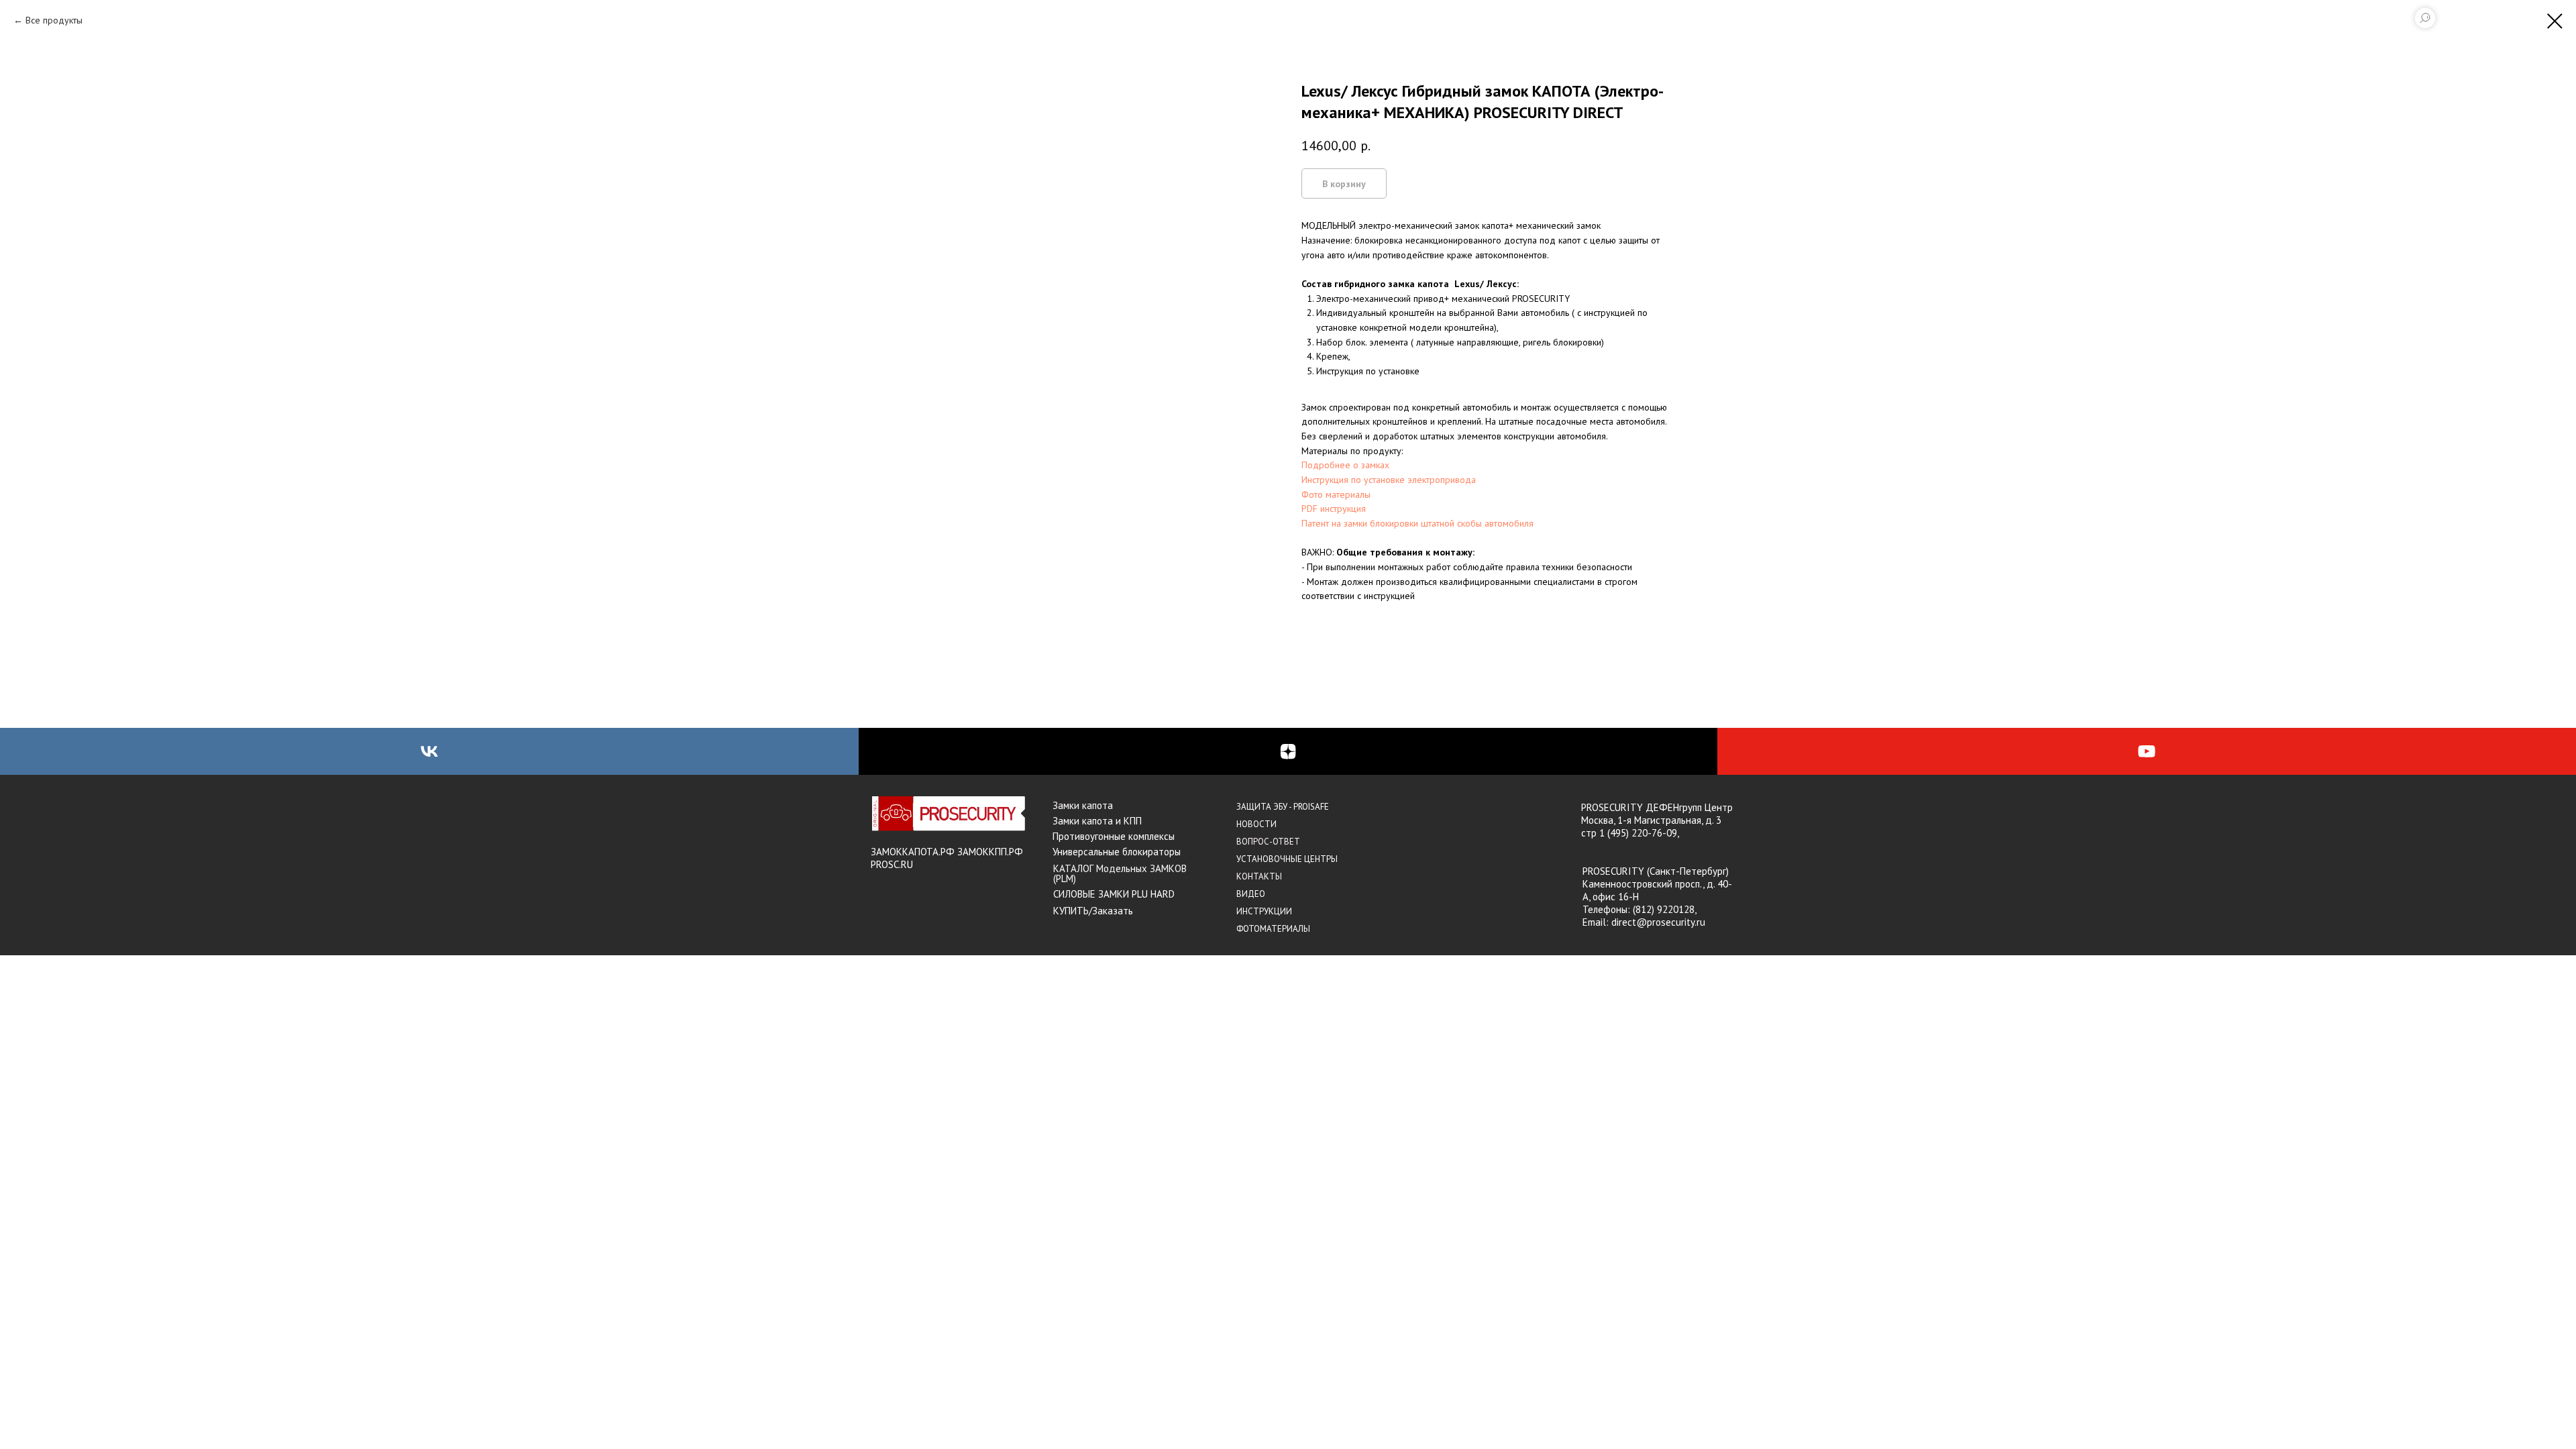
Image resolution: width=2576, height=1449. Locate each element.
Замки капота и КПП (1097, 821)
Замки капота (1083, 805)
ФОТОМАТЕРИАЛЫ (1273, 929)
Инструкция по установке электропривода (1389, 480)
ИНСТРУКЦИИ (1264, 911)
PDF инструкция (1334, 508)
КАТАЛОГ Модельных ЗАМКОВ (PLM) (1120, 873)
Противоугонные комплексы (1114, 836)
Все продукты (54, 20)
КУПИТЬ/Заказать (1093, 911)
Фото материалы (1336, 494)
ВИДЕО (1251, 894)
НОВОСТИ (1256, 824)
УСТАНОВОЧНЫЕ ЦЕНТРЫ (1287, 859)
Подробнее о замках (1345, 465)
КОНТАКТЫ (1259, 876)
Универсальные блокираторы (1117, 852)
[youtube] (2147, 751)
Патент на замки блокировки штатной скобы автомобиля (1417, 523)
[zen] (1288, 751)
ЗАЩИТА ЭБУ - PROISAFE (1283, 807)
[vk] (429, 751)
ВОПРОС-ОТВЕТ (1268, 842)
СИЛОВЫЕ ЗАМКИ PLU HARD (1114, 894)
